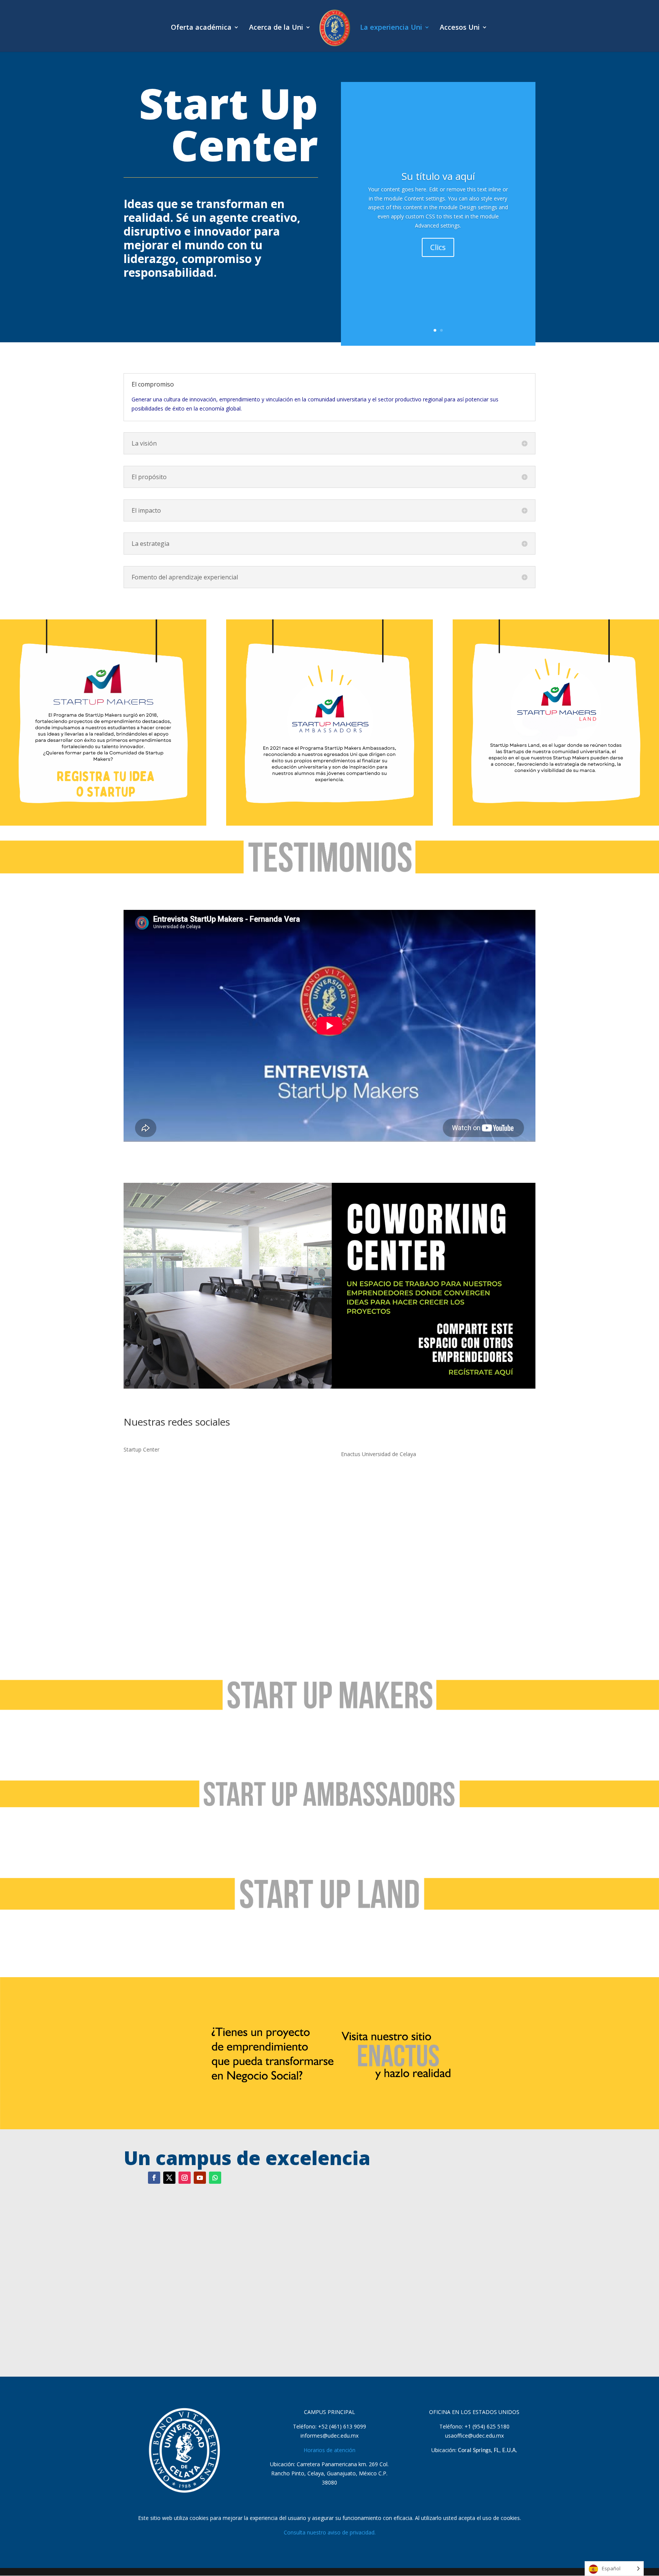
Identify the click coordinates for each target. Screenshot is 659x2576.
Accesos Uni (460, 28)
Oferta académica (201, 28)
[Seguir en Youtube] (200, 2178)
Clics (438, 247)
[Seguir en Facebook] (154, 2178)
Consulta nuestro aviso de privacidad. (330, 2532)
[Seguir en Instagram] (185, 2178)
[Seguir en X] (169, 2178)
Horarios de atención (329, 2450)
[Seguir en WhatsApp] (215, 2178)
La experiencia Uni (391, 28)
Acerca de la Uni (276, 28)
